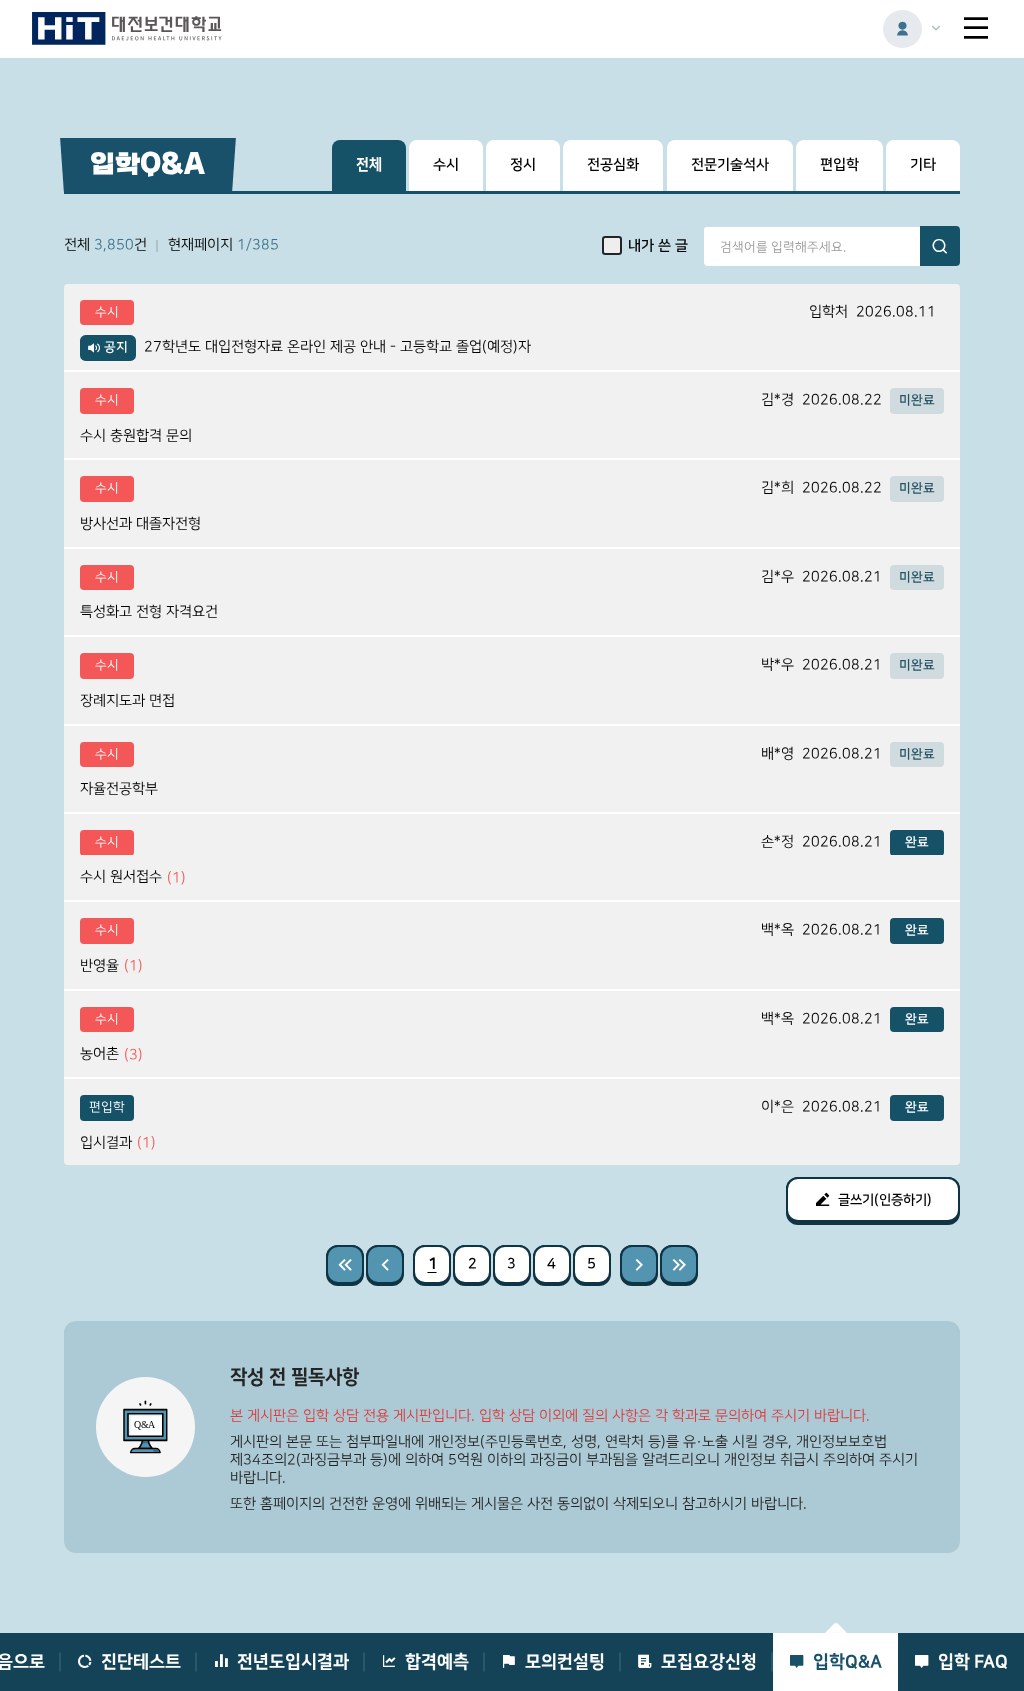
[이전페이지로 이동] (385, 1264)
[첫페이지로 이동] (345, 1264)
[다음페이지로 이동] (639, 1264)
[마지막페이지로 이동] (679, 1264)
